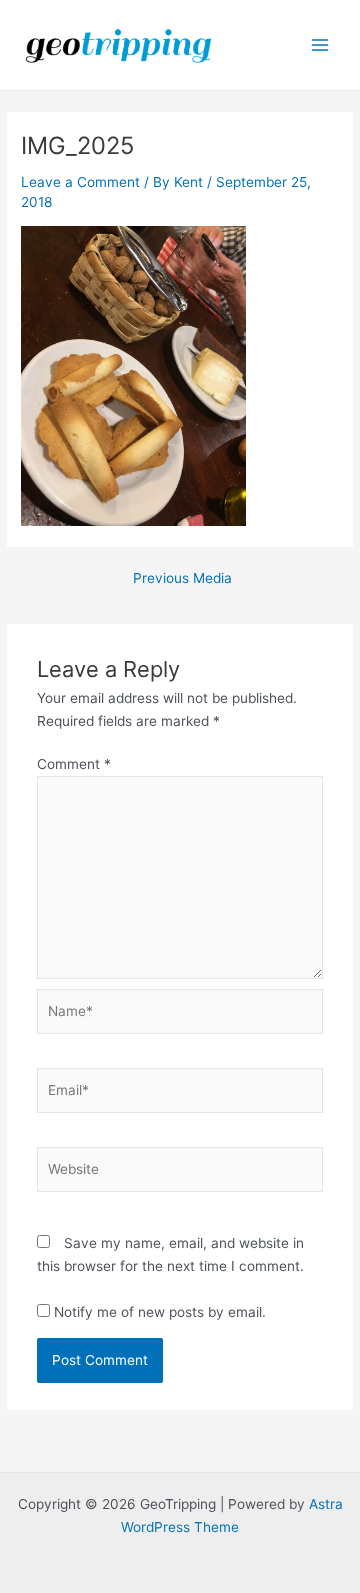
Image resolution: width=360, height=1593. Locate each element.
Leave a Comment (80, 182)
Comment (74, 764)
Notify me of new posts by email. (160, 1312)
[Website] (180, 1173)
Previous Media (182, 579)
